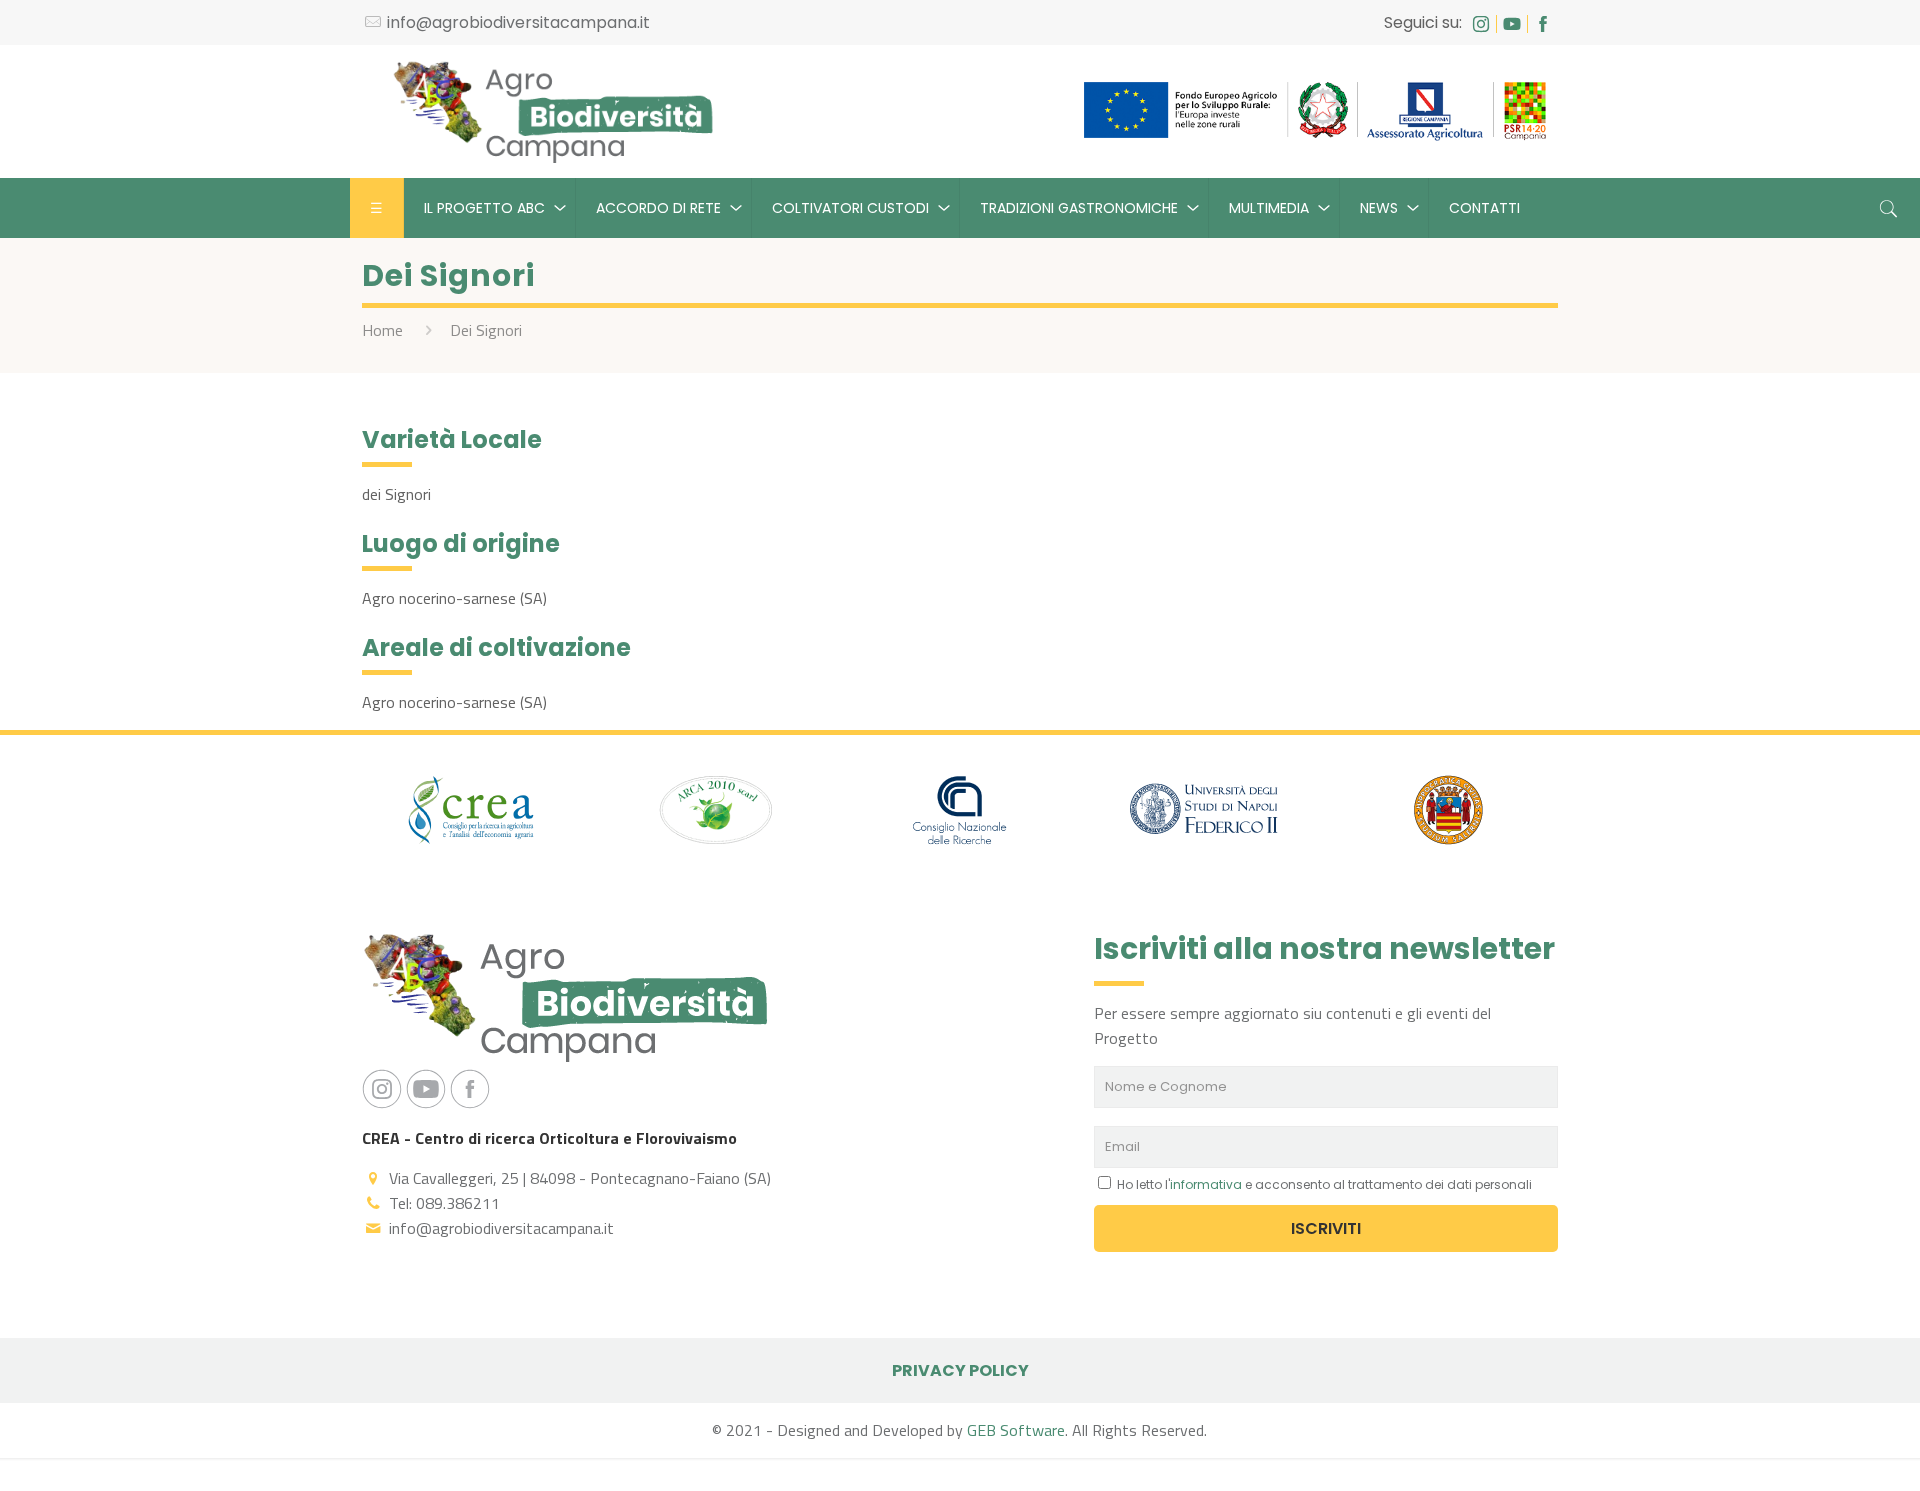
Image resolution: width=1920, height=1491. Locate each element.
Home (382, 330)
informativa (1206, 1184)
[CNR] (960, 813)
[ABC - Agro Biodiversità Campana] (553, 111)
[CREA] (472, 813)
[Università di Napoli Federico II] (1204, 813)
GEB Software (1016, 1430)
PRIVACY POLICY (960, 1370)
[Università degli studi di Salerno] (1448, 813)
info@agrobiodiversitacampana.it (518, 22)
